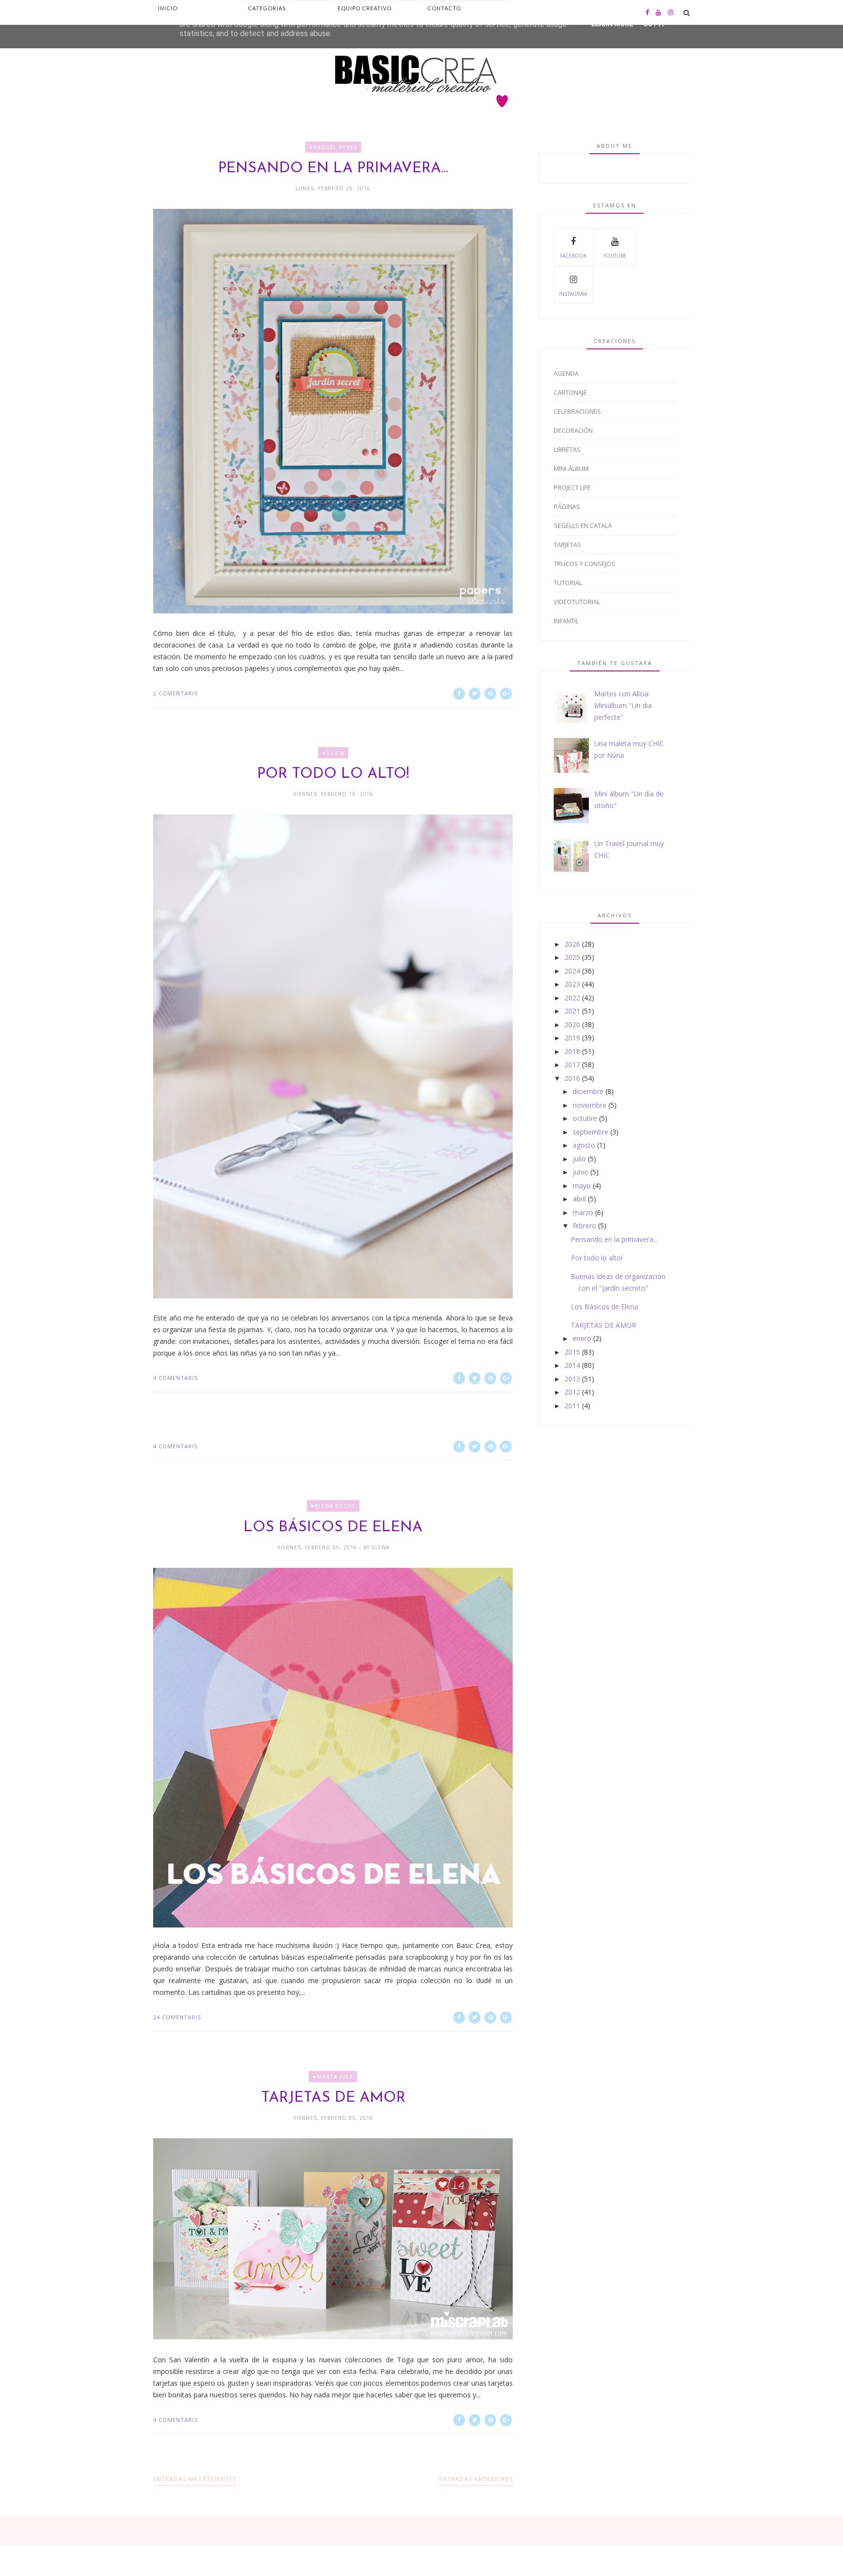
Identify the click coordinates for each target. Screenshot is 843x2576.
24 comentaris (177, 2017)
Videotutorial (577, 602)
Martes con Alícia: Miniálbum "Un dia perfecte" (623, 705)
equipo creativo (365, 8)
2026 (572, 944)
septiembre (591, 1132)
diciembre (588, 1091)
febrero (584, 1226)
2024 (572, 971)
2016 (572, 1078)
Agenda (566, 373)
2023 (572, 984)
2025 (572, 957)
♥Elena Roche (333, 1506)
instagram (573, 294)
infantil (566, 621)
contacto (444, 8)
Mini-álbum (571, 468)
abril (579, 1199)
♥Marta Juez (333, 2077)
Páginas (567, 507)
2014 (572, 1365)
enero (582, 1338)
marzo (583, 1212)
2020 (572, 1024)
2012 (572, 1392)
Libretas (567, 449)
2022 (572, 998)
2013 (572, 1379)
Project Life (572, 487)
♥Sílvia (333, 753)
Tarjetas (567, 545)
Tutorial (568, 583)
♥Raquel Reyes (333, 147)
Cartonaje (570, 392)
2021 (572, 1011)
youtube (615, 256)
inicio (168, 8)
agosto (584, 1145)
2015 (572, 1352)
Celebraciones (577, 411)
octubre (585, 1118)
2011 (572, 1406)
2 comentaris (175, 693)
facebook (573, 256)
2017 (572, 1065)
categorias (267, 8)
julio (579, 1159)
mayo (582, 1186)
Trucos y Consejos (584, 564)
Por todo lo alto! (333, 774)
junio (581, 1172)
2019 (572, 1038)
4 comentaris (175, 1378)
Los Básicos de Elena (333, 1528)
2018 (572, 1051)
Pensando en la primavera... (333, 169)
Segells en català (583, 526)
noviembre (590, 1105)
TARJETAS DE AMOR (333, 2098)
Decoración (573, 430)
